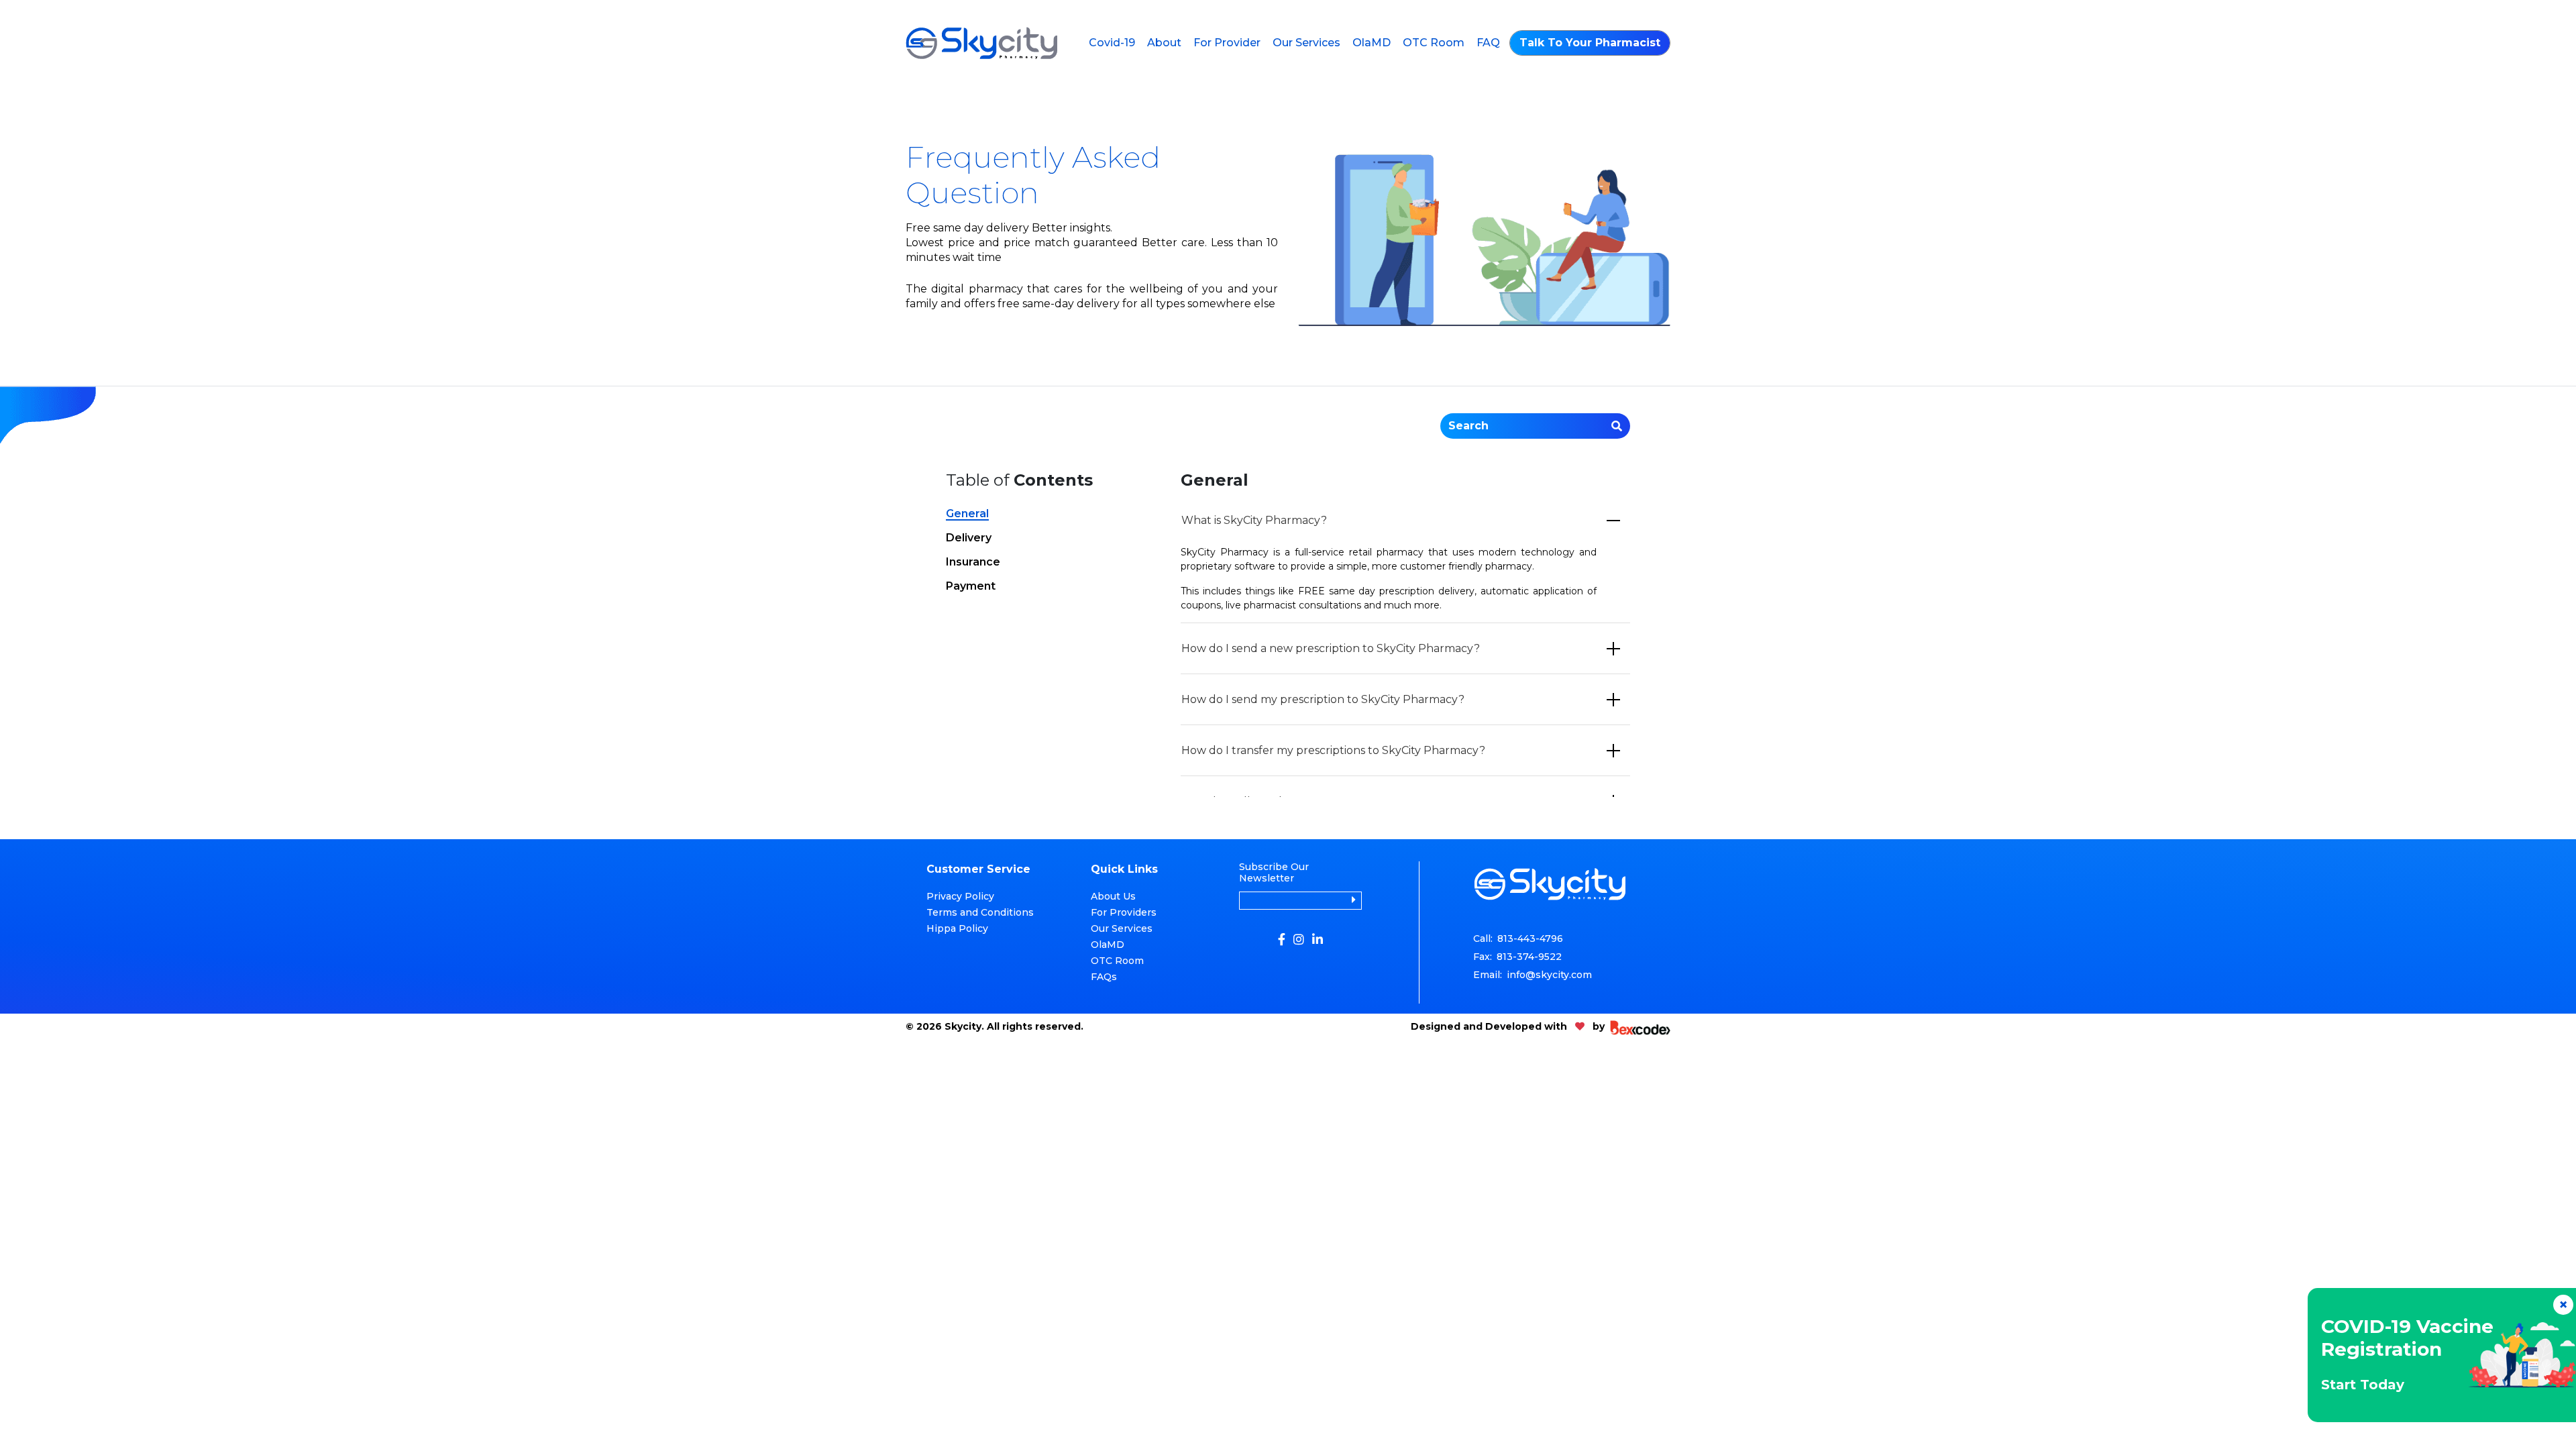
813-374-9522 (1529, 957)
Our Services (1306, 43)
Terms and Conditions (980, 912)
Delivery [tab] (969, 538)
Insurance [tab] (973, 562)
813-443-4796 (1530, 938)
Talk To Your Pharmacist (1590, 43)
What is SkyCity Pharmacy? (1254, 520)
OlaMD (1372, 43)
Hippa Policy (957, 928)
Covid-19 (1112, 43)
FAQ (1488, 43)
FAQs (1104, 977)
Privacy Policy (960, 896)
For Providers (1124, 912)
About (1164, 43)
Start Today (2363, 1385)
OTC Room (1434, 43)
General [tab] (967, 514)
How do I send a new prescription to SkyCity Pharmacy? (1331, 648)
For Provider (1227, 43)
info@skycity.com (1549, 975)
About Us (1113, 896)
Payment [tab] (971, 587)
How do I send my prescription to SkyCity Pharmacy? (1323, 699)
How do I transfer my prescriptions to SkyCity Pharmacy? (1333, 750)
